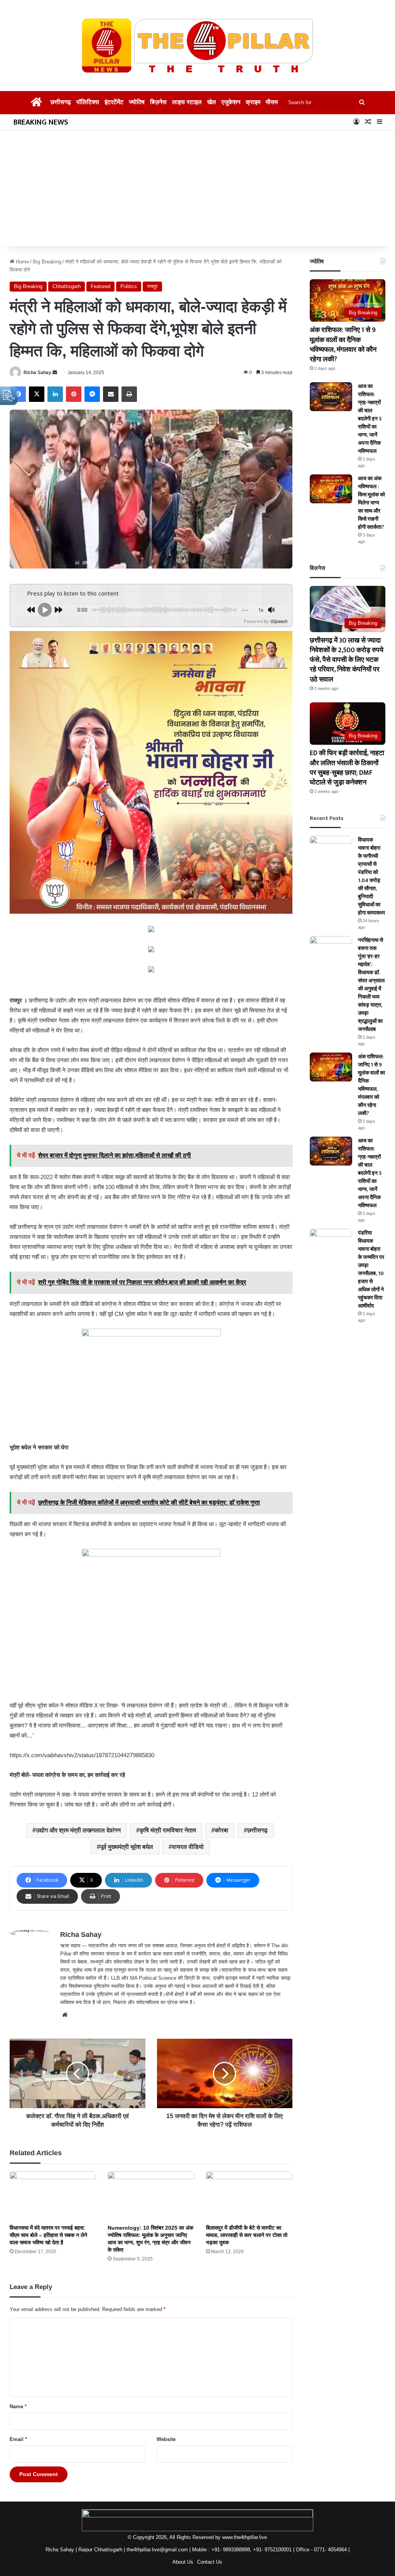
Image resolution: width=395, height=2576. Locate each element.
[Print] (129, 394)
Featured (100, 286)
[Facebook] (18, 394)
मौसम (275, 102)
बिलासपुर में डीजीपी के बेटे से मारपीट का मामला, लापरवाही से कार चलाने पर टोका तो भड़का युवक (247, 2235)
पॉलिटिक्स (86, 102)
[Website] (65, 2015)
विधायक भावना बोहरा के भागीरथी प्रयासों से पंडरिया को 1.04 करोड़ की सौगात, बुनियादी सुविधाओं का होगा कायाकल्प (371, 888)
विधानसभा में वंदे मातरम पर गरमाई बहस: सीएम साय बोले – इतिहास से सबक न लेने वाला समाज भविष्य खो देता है (48, 2235)
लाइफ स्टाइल (188, 102)
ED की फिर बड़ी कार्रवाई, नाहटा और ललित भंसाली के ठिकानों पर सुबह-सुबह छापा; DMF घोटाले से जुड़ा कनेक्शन (347, 776)
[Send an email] (55, 373)
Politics (129, 286)
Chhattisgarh (67, 286)
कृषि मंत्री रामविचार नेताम (168, 1830)
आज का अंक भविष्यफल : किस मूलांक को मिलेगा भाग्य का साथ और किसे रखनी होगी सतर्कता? (371, 507)
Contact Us (210, 2562)
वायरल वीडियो (188, 1847)
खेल (214, 102)
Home (22, 262)
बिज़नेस (159, 102)
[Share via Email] (111, 394)
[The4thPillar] (197, 46)
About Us (183, 2562)
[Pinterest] (74, 394)
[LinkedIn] (55, 394)
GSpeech (279, 621)
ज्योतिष (137, 102)
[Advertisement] (197, 188)
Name (18, 2406)
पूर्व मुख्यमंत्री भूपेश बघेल (127, 1847)
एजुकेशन (234, 102)
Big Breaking (47, 262)
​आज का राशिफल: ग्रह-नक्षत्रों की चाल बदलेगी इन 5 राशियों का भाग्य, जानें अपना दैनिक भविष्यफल (371, 419)
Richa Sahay (37, 373)
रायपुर (152, 286)
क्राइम (257, 102)
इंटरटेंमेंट (113, 102)
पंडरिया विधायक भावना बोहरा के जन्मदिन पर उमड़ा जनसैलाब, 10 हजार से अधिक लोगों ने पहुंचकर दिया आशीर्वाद (371, 1298)
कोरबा (222, 1830)
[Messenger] (92, 394)
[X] (37, 394)
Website (166, 2439)
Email (18, 2439)
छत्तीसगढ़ (58, 102)
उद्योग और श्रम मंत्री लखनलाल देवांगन (78, 1830)
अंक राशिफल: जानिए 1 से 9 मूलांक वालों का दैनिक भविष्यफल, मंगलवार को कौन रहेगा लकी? (347, 345)
